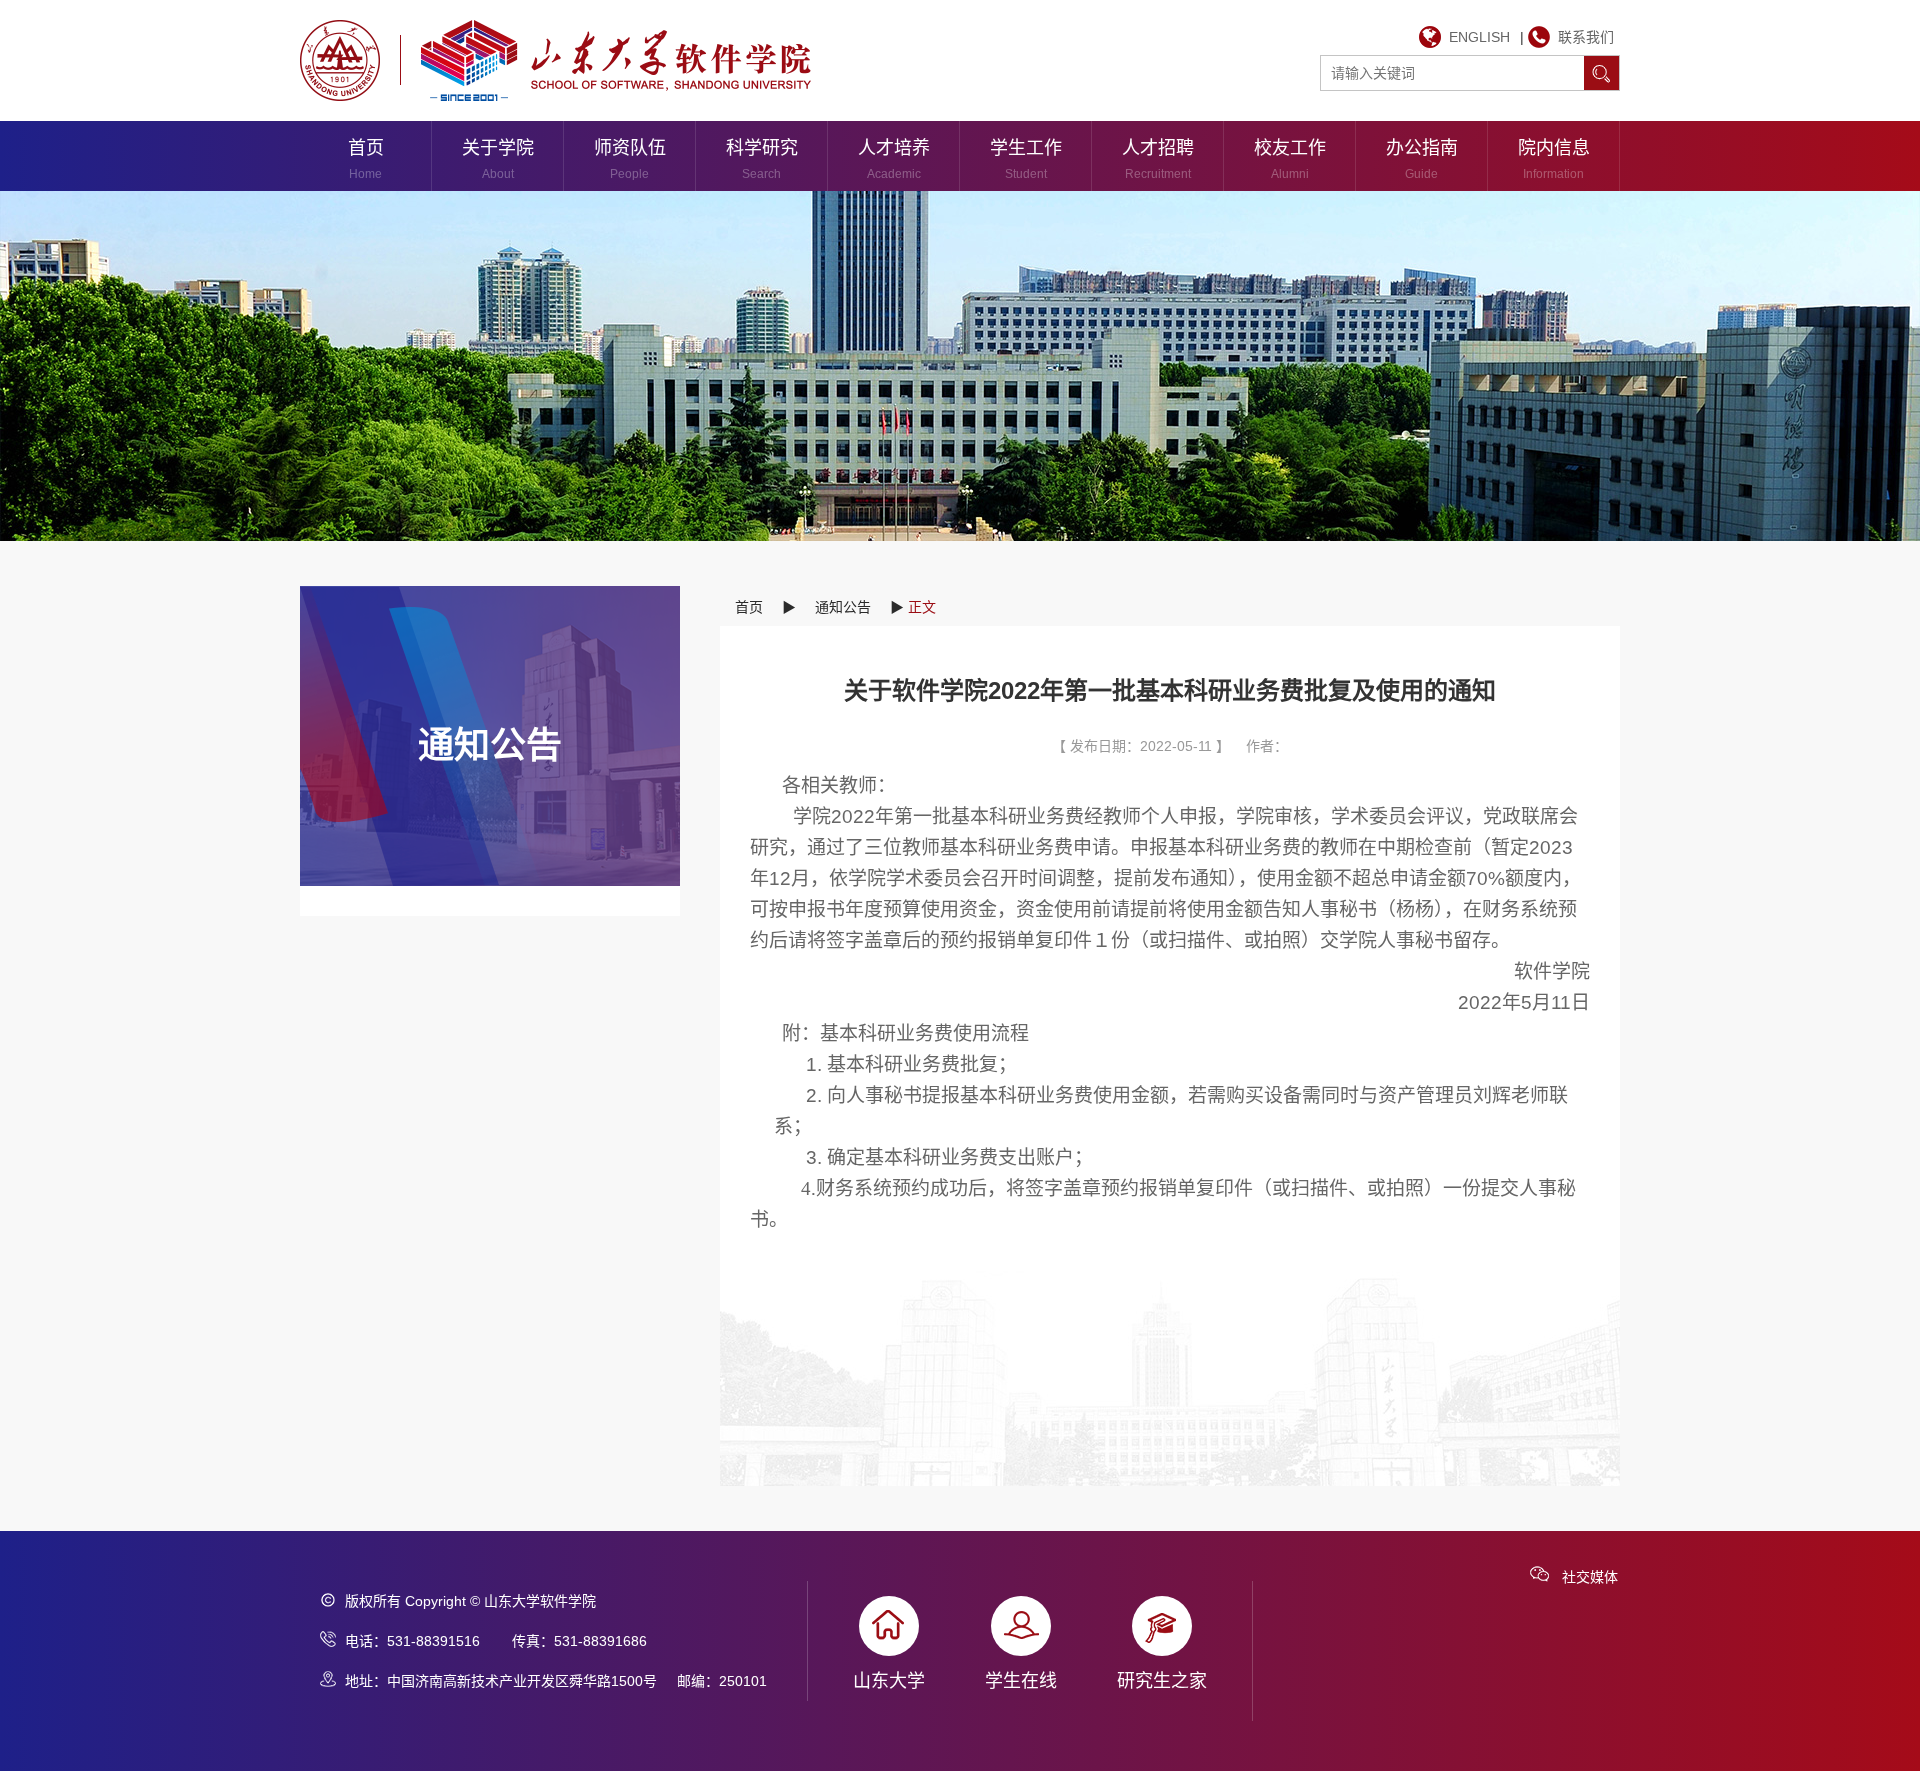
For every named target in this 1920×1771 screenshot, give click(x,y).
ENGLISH (1479, 37)
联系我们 (1586, 37)
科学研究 (762, 159)
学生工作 (1026, 159)
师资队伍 (630, 159)
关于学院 (498, 159)
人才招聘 (1158, 159)
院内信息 (1554, 159)
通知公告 (843, 607)
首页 (366, 159)
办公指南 (1422, 159)
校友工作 (1290, 159)
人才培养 (894, 159)
